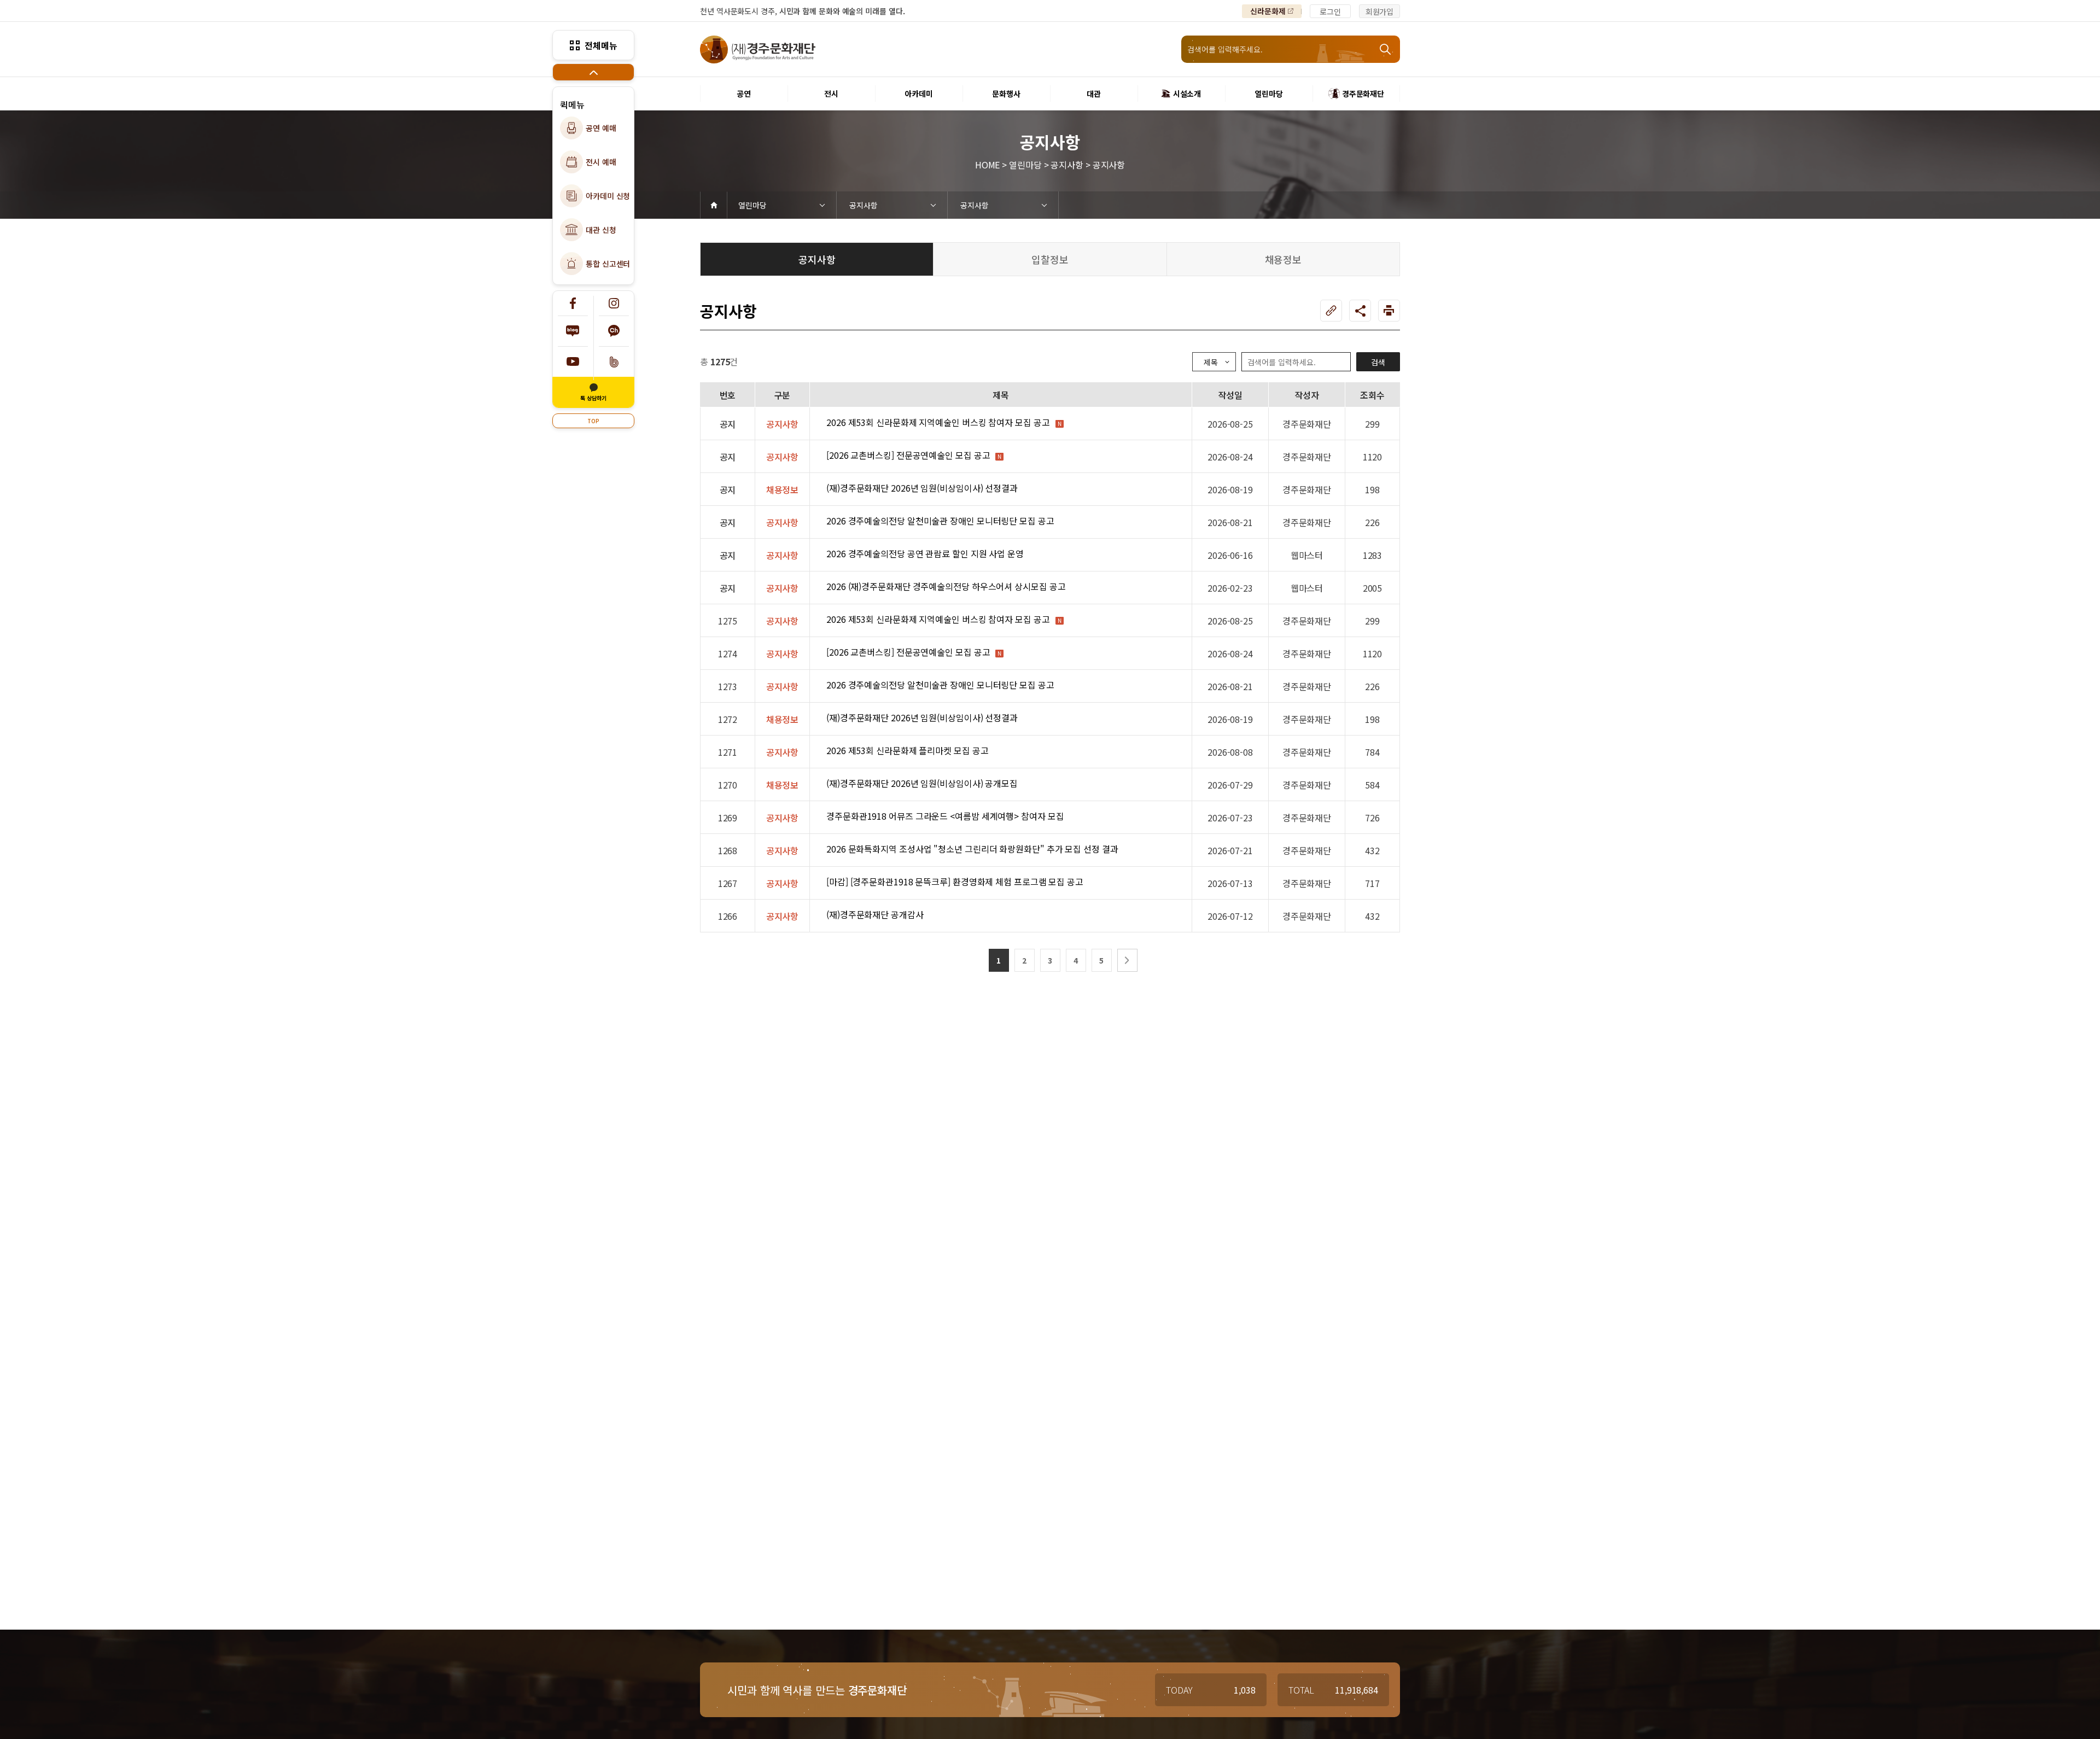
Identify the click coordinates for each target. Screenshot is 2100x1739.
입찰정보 (1050, 259)
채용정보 (1284, 259)
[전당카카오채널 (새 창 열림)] (614, 331)
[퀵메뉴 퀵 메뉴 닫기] (593, 72)
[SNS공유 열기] (1360, 311)
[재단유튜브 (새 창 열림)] (573, 362)
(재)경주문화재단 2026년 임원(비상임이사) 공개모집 (922, 783)
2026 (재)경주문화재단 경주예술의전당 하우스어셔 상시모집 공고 (946, 586)
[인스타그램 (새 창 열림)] (614, 303)
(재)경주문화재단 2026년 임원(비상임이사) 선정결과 (922, 488)
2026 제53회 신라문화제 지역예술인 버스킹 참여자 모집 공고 (938, 422)
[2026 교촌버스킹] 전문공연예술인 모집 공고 (908, 455)
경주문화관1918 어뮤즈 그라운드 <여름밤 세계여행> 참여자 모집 (945, 816)
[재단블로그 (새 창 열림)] (573, 331)
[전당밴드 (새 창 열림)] (614, 362)
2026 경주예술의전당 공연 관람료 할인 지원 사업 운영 (925, 553)
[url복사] (1331, 311)
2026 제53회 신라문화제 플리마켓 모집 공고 (907, 750)
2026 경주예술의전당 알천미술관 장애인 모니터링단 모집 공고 (940, 521)
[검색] (1386, 49)
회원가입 (1380, 11)
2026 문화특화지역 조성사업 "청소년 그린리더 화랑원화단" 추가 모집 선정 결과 (972, 849)
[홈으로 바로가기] (714, 205)
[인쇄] (1389, 311)
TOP (593, 421)
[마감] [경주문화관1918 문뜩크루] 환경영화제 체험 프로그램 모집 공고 (955, 882)
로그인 (1330, 11)
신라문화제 (1268, 11)
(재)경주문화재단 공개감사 (875, 914)
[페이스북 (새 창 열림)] (573, 303)
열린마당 (752, 205)
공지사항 (864, 205)
